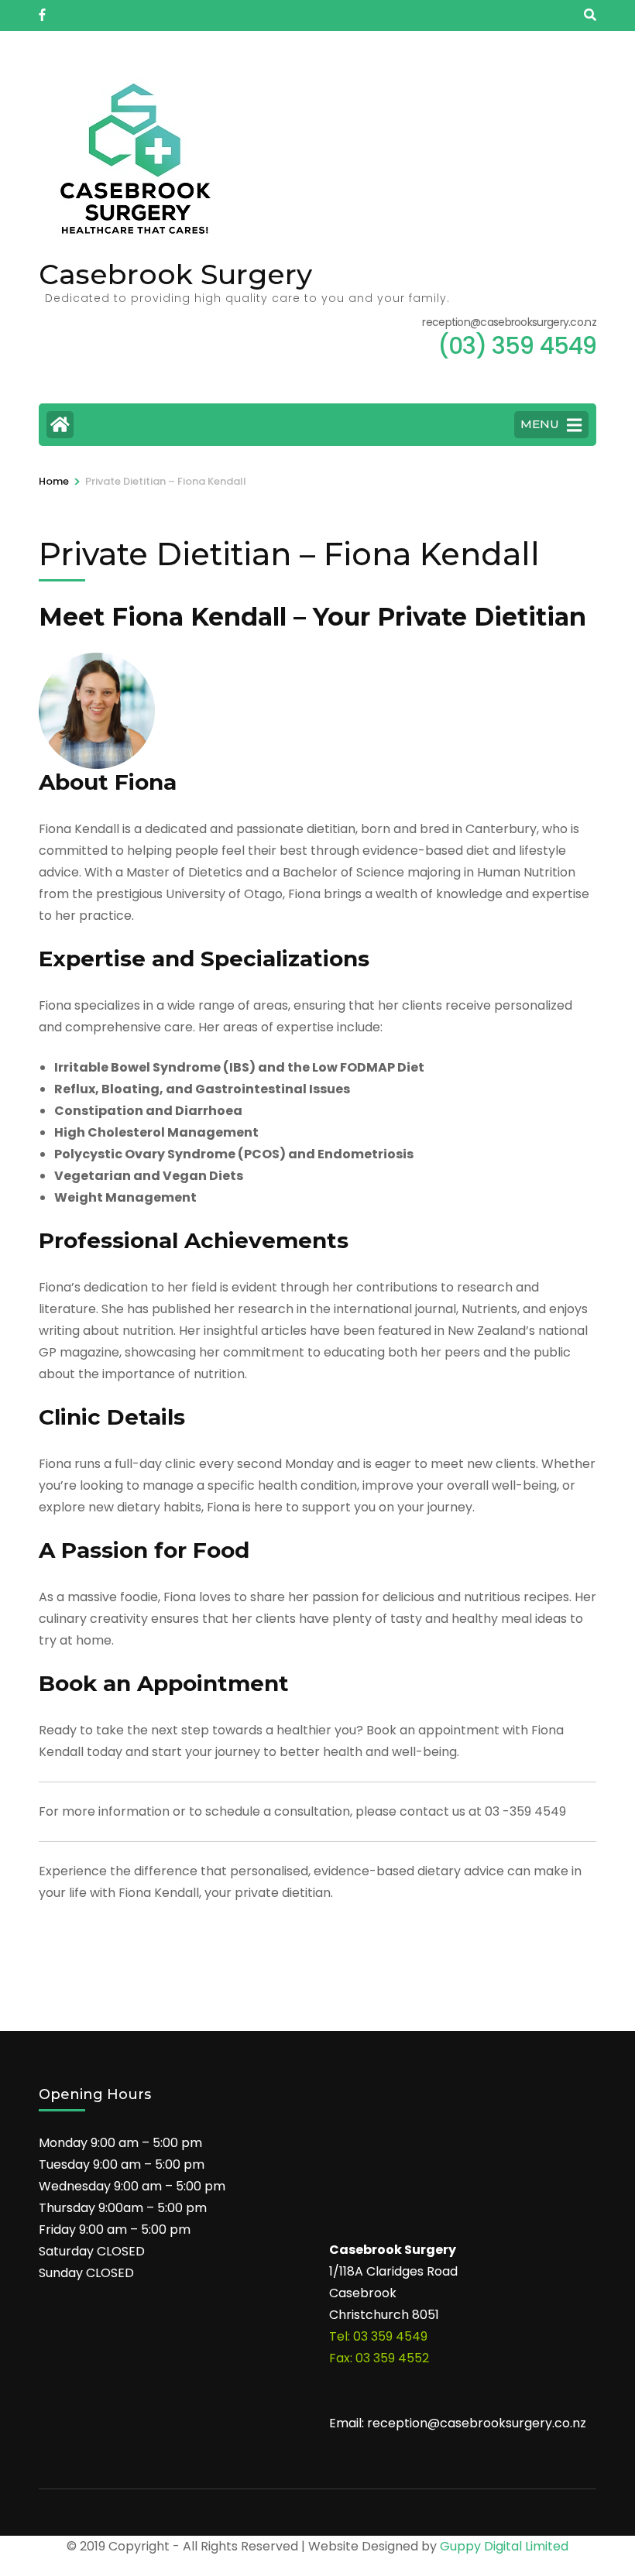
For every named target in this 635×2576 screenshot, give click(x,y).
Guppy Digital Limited (504, 2546)
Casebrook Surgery (175, 274)
